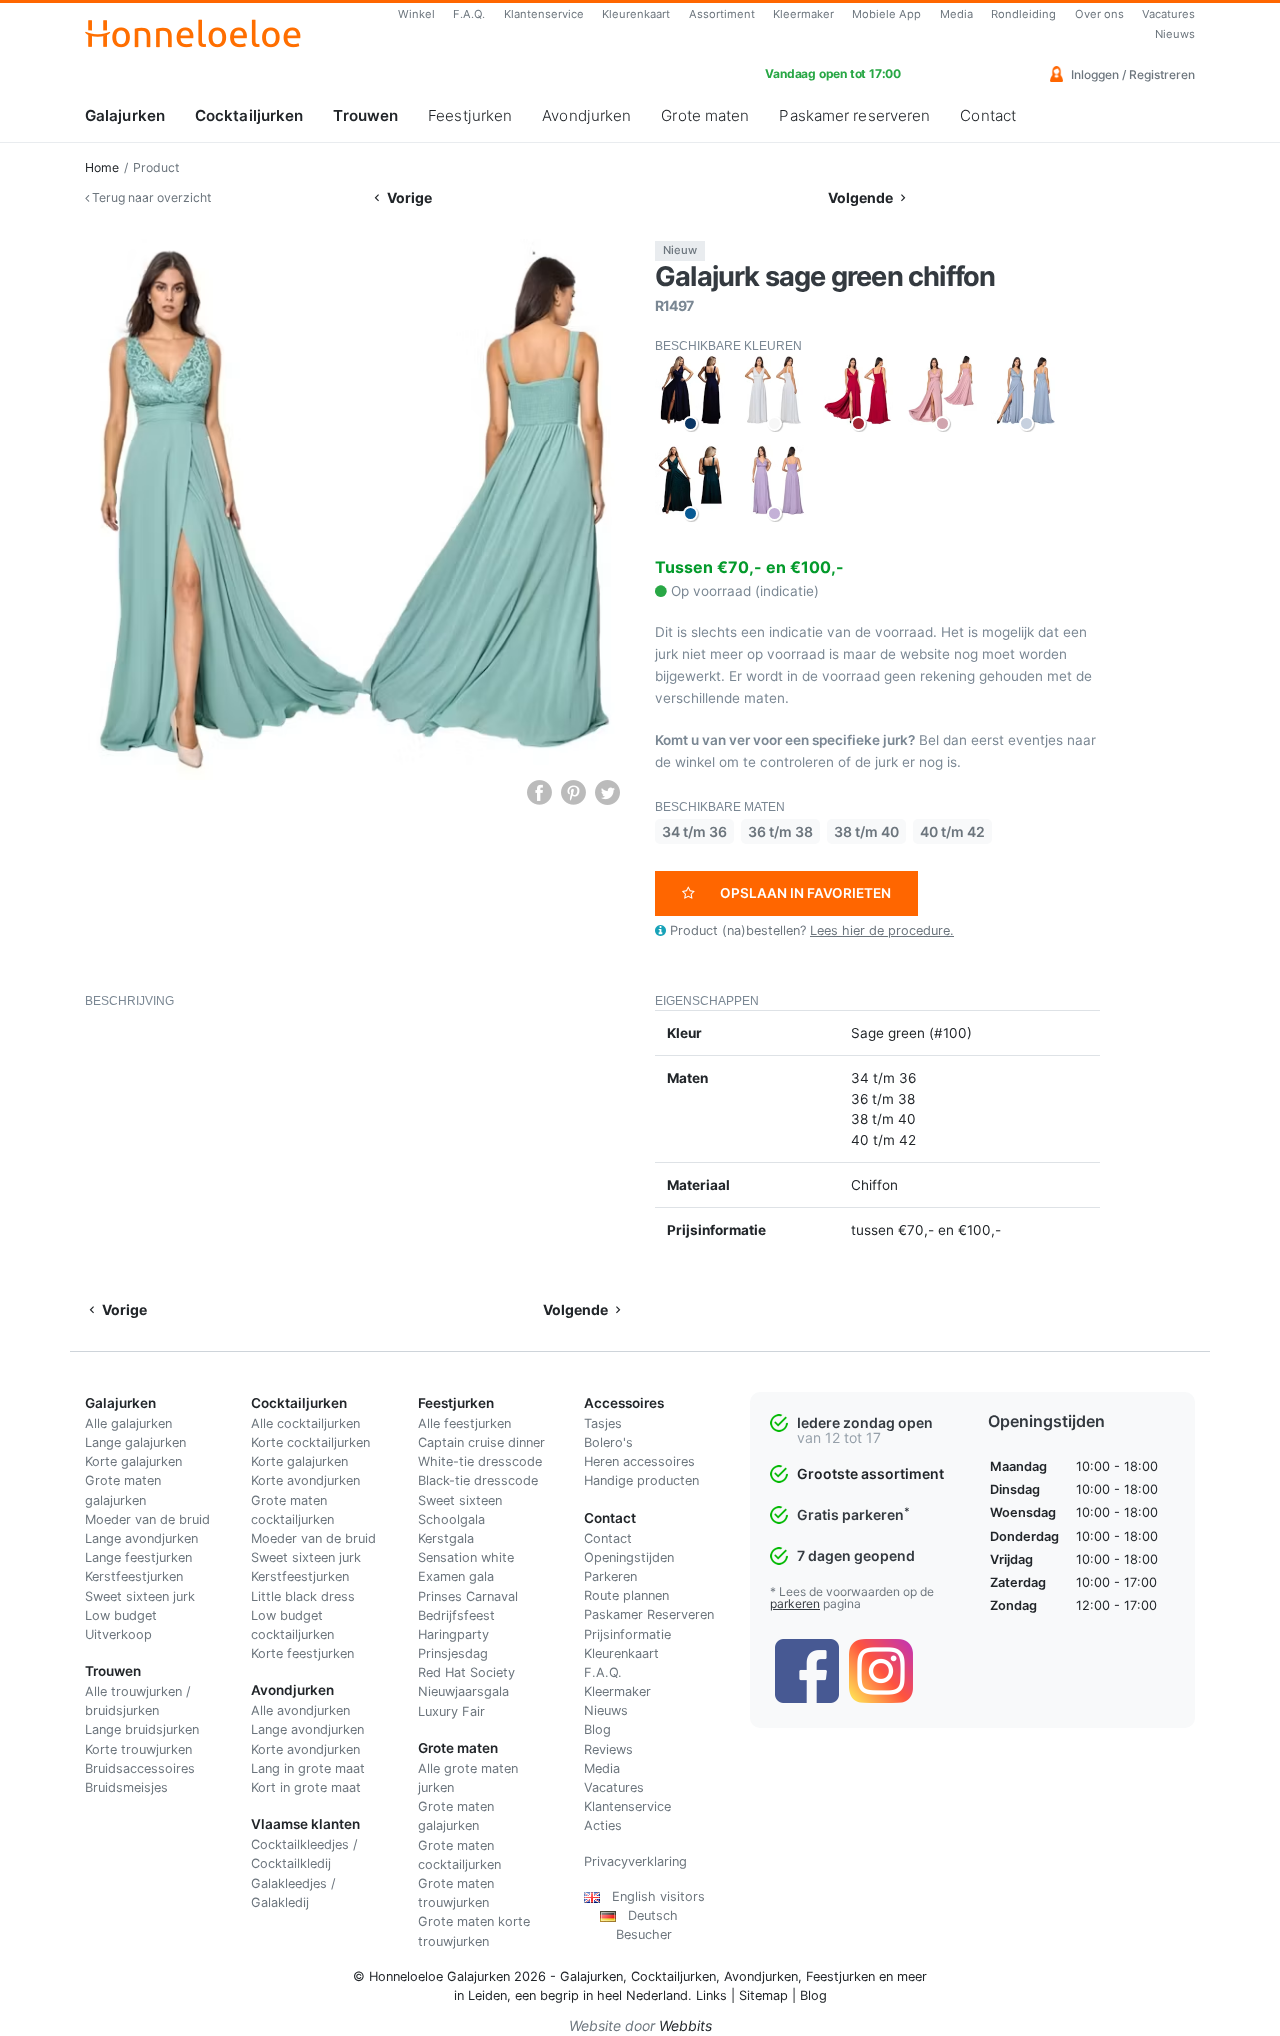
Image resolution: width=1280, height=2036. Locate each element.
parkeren (795, 1603)
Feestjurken (470, 115)
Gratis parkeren (853, 1514)
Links (711, 1995)
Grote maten (705, 115)
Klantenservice (544, 14)
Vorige (408, 197)
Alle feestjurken (464, 1423)
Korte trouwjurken (138, 1749)
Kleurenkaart (636, 14)
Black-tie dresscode (478, 1480)
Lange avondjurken (141, 1538)
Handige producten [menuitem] (641, 1480)
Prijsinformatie (627, 1634)
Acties (603, 1825)
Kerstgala (446, 1538)
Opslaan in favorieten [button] (805, 893)
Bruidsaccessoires (140, 1768)
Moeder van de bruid (147, 1519)
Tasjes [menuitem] (603, 1423)
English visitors (652, 1896)
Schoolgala (451, 1519)
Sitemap (763, 1995)
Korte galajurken (133, 1461)
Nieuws (1175, 34)
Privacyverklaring (635, 1861)
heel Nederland (642, 1995)
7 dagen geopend (856, 1555)
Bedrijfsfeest (456, 1615)
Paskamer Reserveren (649, 1614)
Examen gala (456, 1576)
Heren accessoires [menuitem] (639, 1461)
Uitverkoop (118, 1634)
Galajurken (125, 115)
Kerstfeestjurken (134, 1576)
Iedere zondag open (865, 1422)
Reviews (608, 1749)
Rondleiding (1023, 14)
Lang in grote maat (308, 1768)
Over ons (1099, 14)
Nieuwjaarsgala (463, 1691)
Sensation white (466, 1557)
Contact (988, 115)
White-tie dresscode (480, 1461)
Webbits (685, 2025)
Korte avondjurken (305, 1480)
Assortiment (722, 14)
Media (956, 14)
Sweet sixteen (460, 1500)
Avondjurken (586, 115)
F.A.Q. (469, 14)
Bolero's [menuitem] (608, 1442)
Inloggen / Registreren (1131, 74)
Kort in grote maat (306, 1787)
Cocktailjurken (249, 115)
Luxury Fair (451, 1711)
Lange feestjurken (138, 1557)
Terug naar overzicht (150, 197)
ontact (612, 1538)
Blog (597, 1729)
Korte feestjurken (302, 1653)
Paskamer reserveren (854, 115)
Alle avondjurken (300, 1710)
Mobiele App (886, 14)
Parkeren (610, 1576)
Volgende (862, 197)
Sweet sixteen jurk (140, 1596)
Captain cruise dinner (481, 1442)
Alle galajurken (128, 1423)
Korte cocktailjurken (310, 1442)
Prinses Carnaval (468, 1596)
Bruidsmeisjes (126, 1787)
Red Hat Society (466, 1672)
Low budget (121, 1615)
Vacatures (1168, 14)
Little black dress (303, 1596)
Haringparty (453, 1634)
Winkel (416, 14)
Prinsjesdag (453, 1653)
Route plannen (626, 1595)
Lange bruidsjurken (142, 1729)
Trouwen (365, 115)
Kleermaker (803, 14)
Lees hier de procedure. (882, 930)
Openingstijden (629, 1557)
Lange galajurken (135, 1442)
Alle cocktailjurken (305, 1423)
